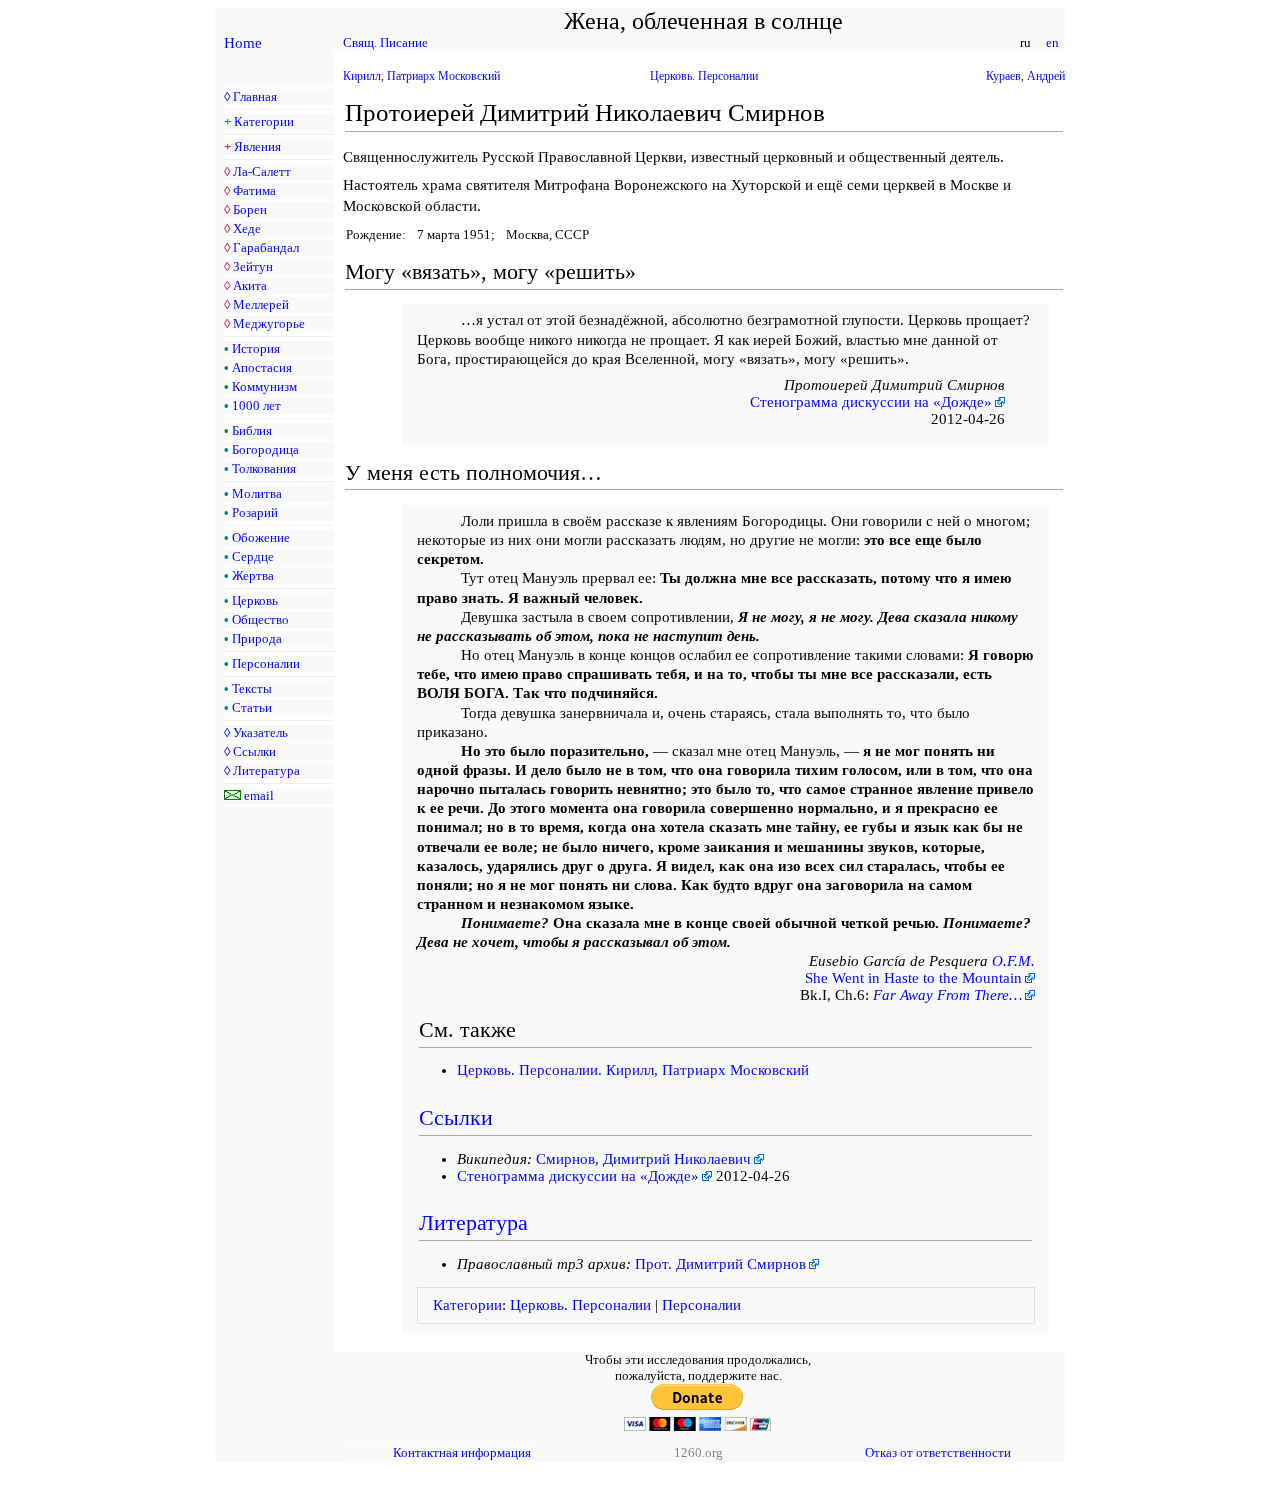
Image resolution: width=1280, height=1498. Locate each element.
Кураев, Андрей (1025, 76)
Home (243, 43)
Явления (257, 146)
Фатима (254, 190)
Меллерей (261, 304)
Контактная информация (462, 1452)
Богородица (265, 449)
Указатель (260, 732)
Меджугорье (269, 323)
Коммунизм (264, 386)
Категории (264, 121)
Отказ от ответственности (938, 1452)
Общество (260, 619)
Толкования (264, 468)
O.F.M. (1013, 961)
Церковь (255, 600)
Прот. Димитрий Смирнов (720, 1264)
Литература (266, 770)
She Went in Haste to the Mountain (913, 978)
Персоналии (266, 663)
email (259, 795)
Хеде (247, 228)
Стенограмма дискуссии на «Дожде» (871, 402)
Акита (250, 285)
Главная (255, 96)
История (256, 348)
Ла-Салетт (262, 171)
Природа (257, 638)
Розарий (255, 512)
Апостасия (262, 367)
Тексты (252, 688)
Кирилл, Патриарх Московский (421, 76)
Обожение (261, 537)
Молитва (257, 493)
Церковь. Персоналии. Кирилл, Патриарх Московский (633, 1070)
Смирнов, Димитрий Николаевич (643, 1159)
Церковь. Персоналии (704, 76)
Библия (252, 430)
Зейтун (253, 266)
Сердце (253, 556)
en (1052, 42)
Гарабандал (266, 247)
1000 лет (256, 405)
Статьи (252, 707)
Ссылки (254, 751)
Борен (250, 209)
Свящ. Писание (385, 42)
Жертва (253, 575)
